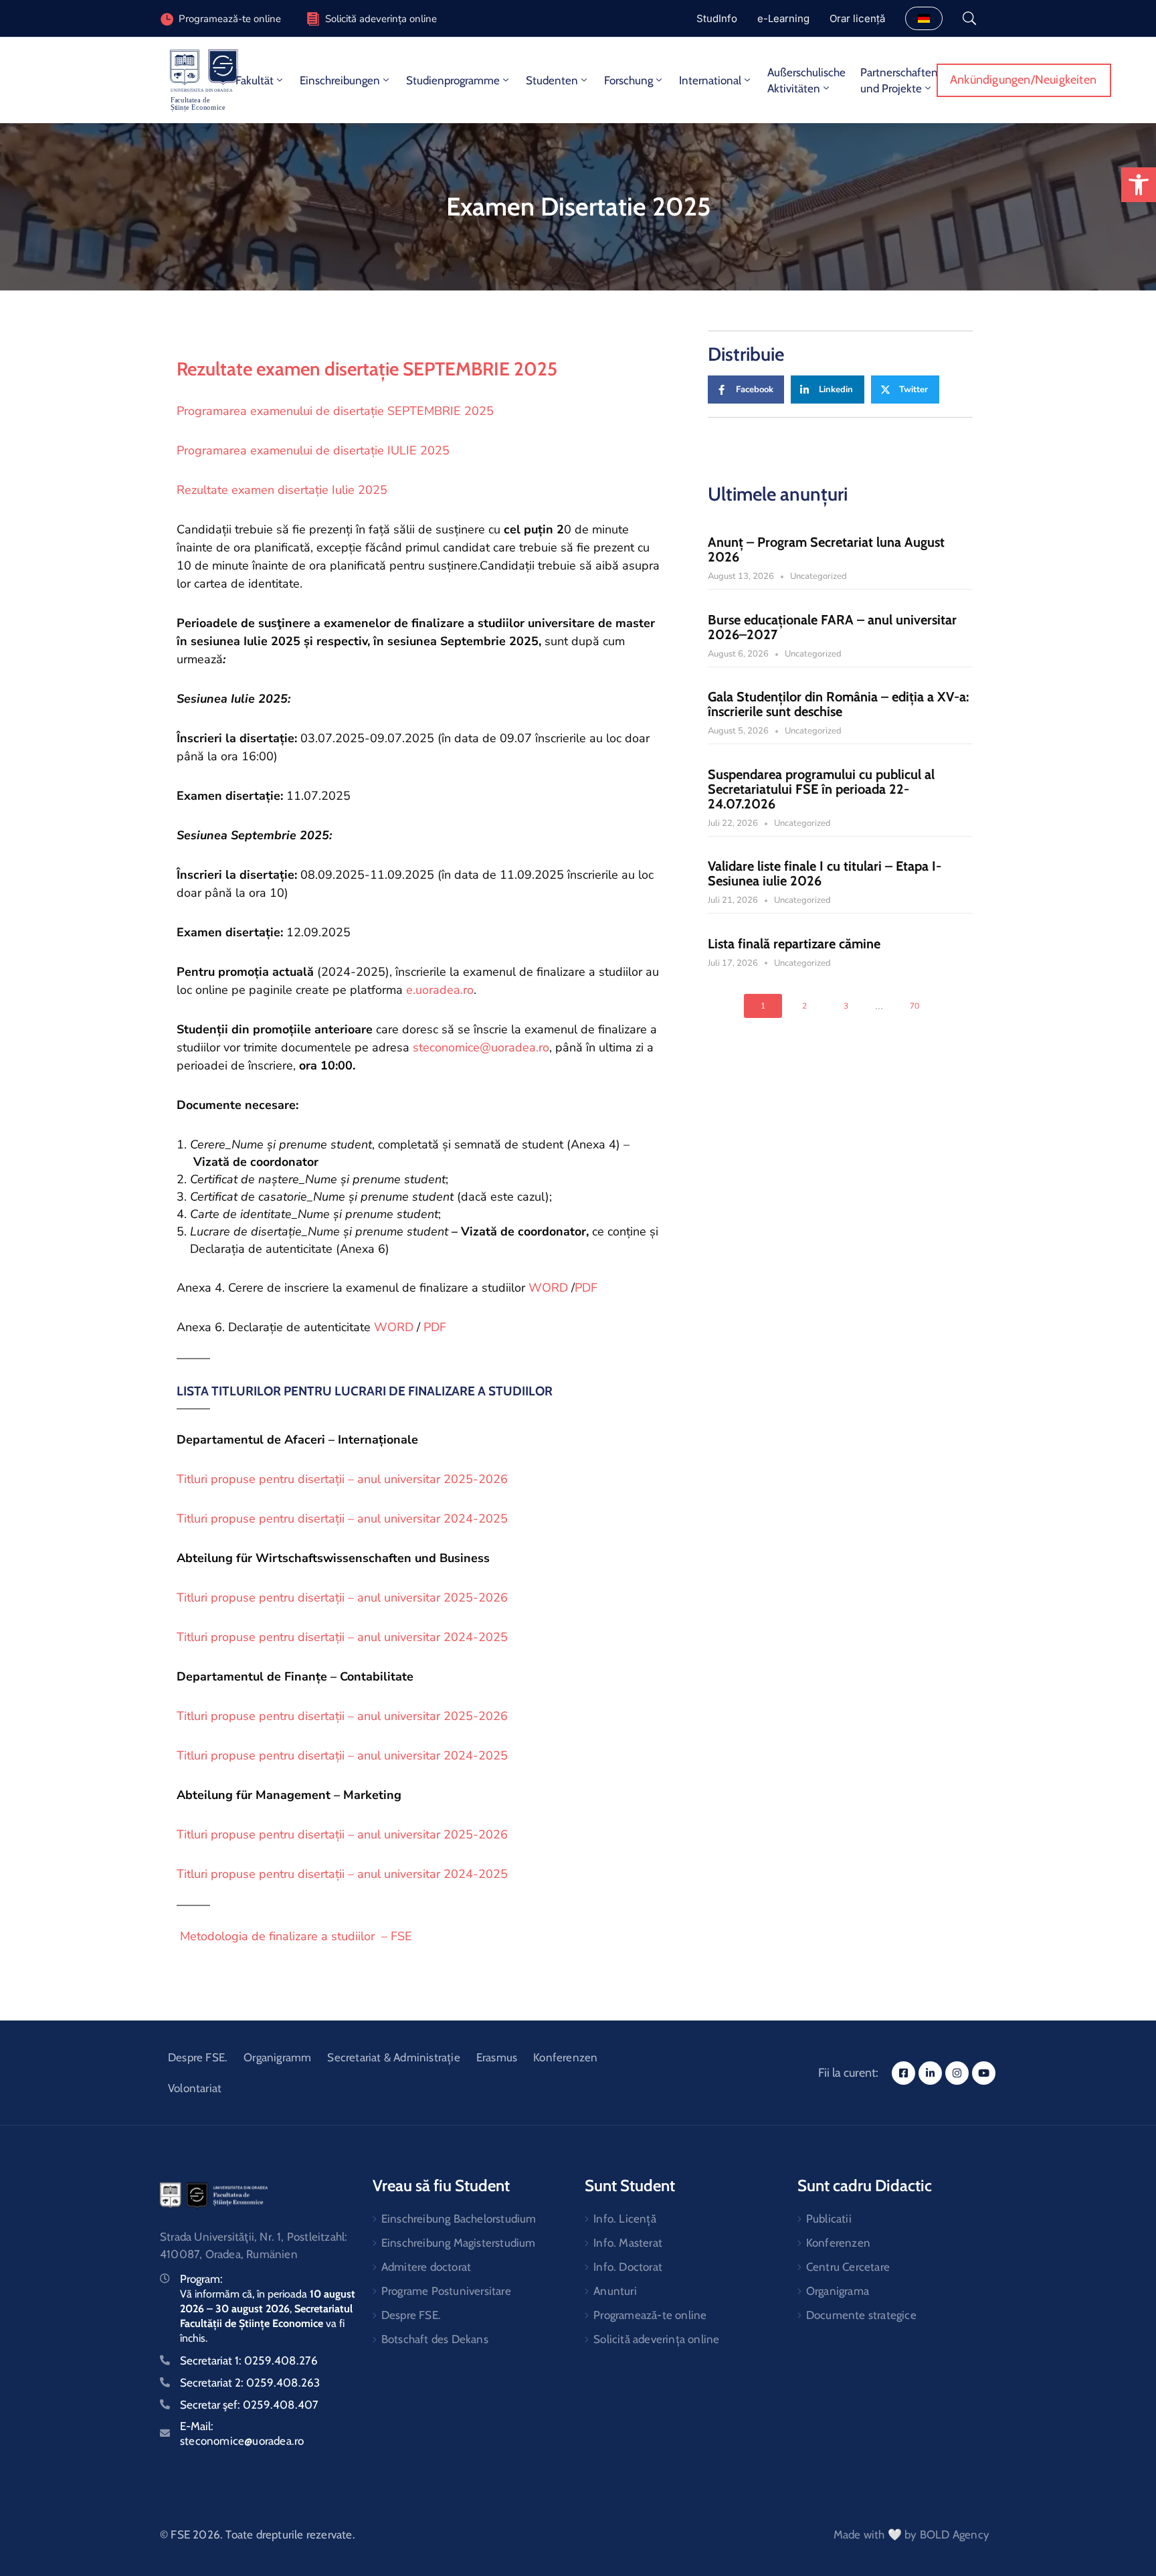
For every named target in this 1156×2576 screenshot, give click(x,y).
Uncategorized (818, 576)
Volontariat (195, 2088)
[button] (1139, 185)
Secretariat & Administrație (393, 2057)
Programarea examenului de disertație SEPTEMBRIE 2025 (335, 411)
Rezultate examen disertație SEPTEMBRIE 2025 (367, 369)
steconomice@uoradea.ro (481, 1047)
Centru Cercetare (848, 2267)
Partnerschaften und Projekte (899, 80)
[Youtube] (984, 2073)
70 (914, 1006)
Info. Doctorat (628, 2267)
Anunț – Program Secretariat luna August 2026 (826, 549)
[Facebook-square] (903, 2073)
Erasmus (497, 2057)
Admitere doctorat (426, 2267)
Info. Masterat (628, 2243)
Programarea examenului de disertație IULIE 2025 (313, 450)
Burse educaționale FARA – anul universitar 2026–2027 (832, 627)
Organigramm (277, 2057)
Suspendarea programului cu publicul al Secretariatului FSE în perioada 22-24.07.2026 (821, 789)
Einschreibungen (340, 80)
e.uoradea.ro (440, 990)
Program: (201, 2279)
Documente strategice (861, 2315)
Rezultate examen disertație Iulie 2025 (282, 490)
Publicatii (829, 2219)
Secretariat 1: (249, 2360)
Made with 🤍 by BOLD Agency (911, 2535)
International (710, 80)
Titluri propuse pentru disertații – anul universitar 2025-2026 (342, 1479)
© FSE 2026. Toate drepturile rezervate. (258, 2535)
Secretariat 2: (250, 2383)
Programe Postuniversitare (446, 2291)
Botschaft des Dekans (435, 2339)
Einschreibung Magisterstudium (459, 2243)
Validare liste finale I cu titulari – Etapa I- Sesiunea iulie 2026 (825, 873)
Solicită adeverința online (381, 19)
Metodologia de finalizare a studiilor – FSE (294, 1936)
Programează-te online (650, 2315)
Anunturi (615, 2291)
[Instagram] (957, 2073)
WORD (550, 1288)
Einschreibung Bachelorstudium (459, 2219)
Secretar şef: (249, 2405)
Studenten (552, 80)
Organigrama (838, 2291)
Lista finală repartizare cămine (794, 944)
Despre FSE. (198, 2057)
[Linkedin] (930, 2073)
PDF (586, 1288)
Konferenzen (565, 2057)
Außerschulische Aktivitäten (806, 80)
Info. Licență (625, 2219)
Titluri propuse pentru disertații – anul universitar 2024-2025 (342, 1519)
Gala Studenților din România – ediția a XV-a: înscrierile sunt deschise (838, 704)
